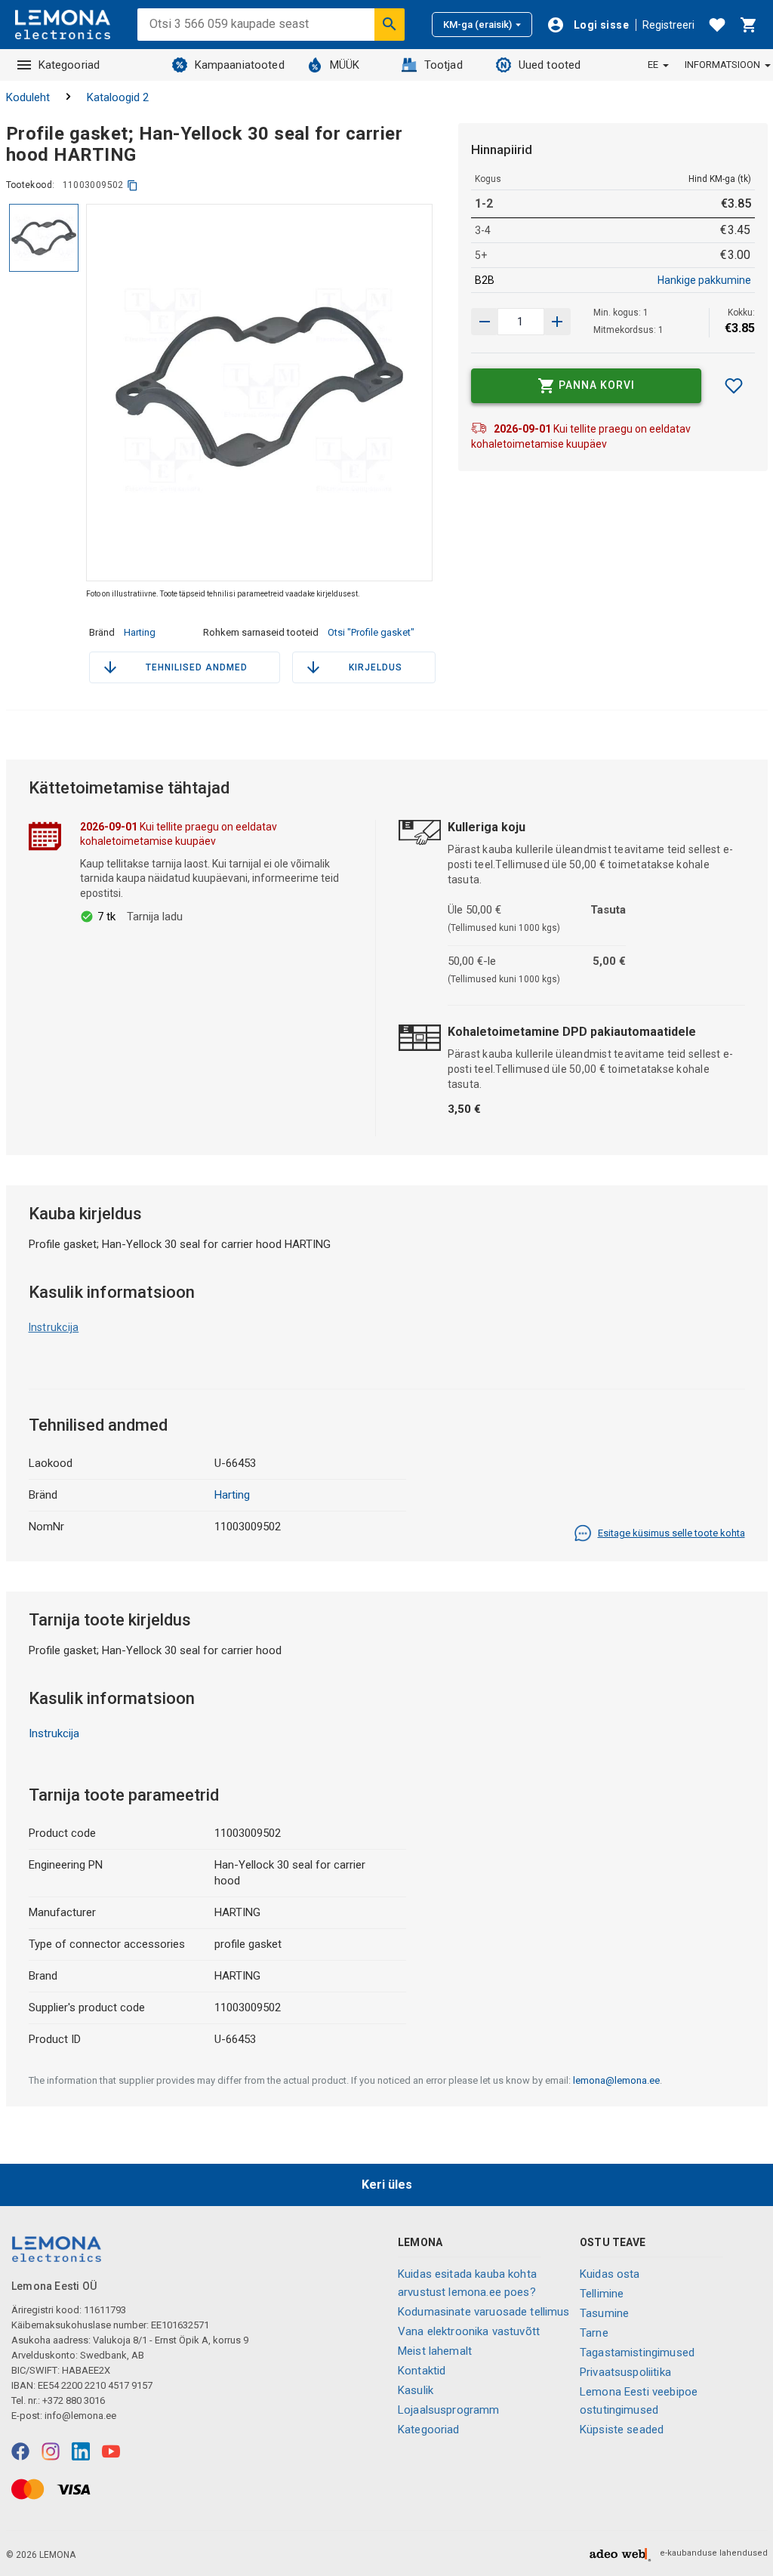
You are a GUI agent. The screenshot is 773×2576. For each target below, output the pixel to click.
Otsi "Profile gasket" (371, 632)
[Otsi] (390, 24)
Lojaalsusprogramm (449, 2410)
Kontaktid (422, 2371)
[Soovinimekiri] (717, 25)
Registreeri (668, 25)
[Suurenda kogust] (485, 322)
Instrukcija (54, 1327)
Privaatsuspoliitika (625, 2372)
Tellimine (602, 2294)
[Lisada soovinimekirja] (734, 386)
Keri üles (387, 2185)
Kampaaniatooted (240, 65)
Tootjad (443, 65)
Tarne (594, 2333)
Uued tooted (550, 65)
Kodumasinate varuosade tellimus (484, 2312)
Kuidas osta (610, 2274)
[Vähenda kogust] (557, 322)
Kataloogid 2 (118, 97)
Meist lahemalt (435, 2351)
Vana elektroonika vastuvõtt (469, 2331)
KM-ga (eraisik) (477, 25)
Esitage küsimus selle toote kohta (671, 1533)
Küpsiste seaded (622, 2430)
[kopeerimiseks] (132, 185)
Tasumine (604, 2313)
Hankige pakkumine (704, 280)
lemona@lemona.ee (616, 2080)
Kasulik (416, 2390)
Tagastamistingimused (637, 2353)
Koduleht (28, 97)
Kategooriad (69, 65)
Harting (140, 632)
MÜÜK (345, 65)
